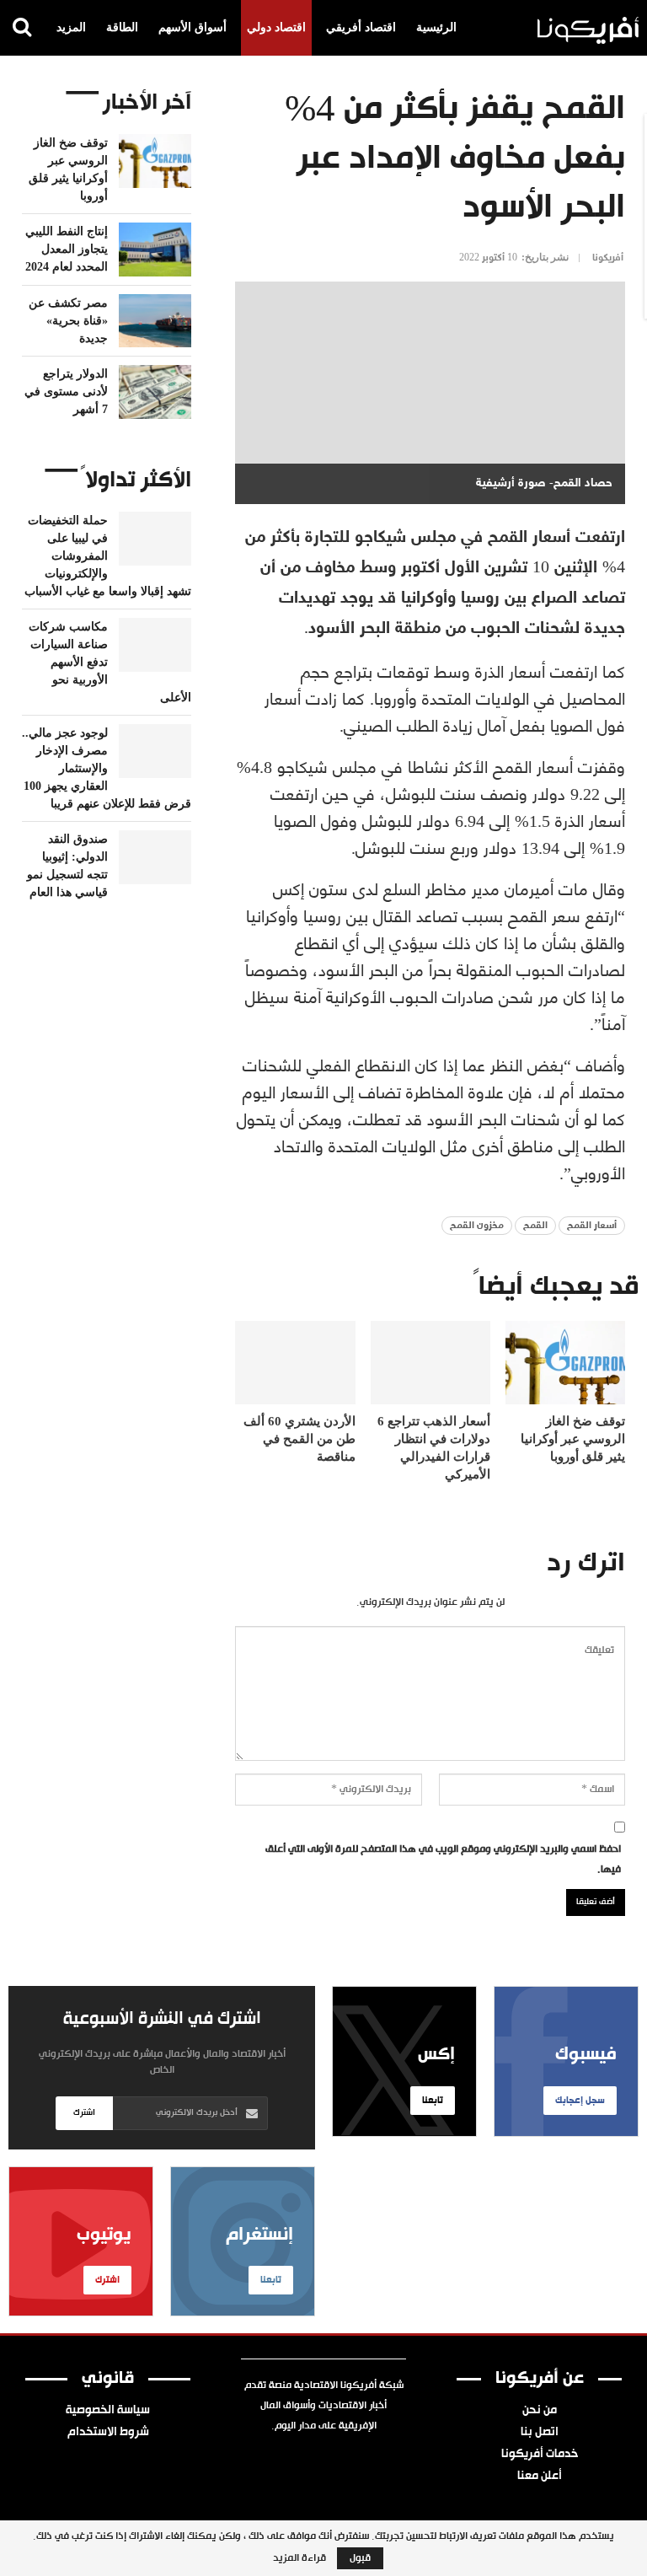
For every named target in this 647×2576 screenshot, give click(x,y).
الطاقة (122, 27)
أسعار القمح (592, 1226)
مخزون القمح (477, 1226)
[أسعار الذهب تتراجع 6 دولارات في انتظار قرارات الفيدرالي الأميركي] (430, 1363)
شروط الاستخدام (108, 2433)
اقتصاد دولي (276, 27)
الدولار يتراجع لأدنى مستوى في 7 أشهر (66, 392)
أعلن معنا (540, 2477)
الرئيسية (436, 27)
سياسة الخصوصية (108, 2411)
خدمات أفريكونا (540, 2455)
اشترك (84, 2113)
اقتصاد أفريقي (361, 27)
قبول (360, 2558)
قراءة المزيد (299, 2558)
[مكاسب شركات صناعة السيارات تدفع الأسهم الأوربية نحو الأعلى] (155, 645)
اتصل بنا (540, 2433)
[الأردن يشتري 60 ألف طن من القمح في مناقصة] (295, 1363)
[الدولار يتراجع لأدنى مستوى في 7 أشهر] (155, 392)
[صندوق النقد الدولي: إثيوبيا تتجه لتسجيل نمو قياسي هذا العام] (155, 857)
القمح (535, 1226)
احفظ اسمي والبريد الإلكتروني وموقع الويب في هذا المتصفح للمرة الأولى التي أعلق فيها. (443, 1860)
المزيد (71, 27)
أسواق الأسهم (192, 27)
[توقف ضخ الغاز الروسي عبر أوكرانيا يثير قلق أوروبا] (565, 1363)
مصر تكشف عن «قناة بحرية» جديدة (68, 321)
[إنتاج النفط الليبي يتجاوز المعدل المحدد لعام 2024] (155, 250)
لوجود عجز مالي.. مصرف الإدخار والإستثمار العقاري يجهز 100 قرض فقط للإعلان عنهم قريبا (107, 768)
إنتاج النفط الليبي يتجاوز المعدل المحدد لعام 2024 (67, 249)
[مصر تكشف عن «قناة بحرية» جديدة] (155, 321)
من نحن (540, 2411)
